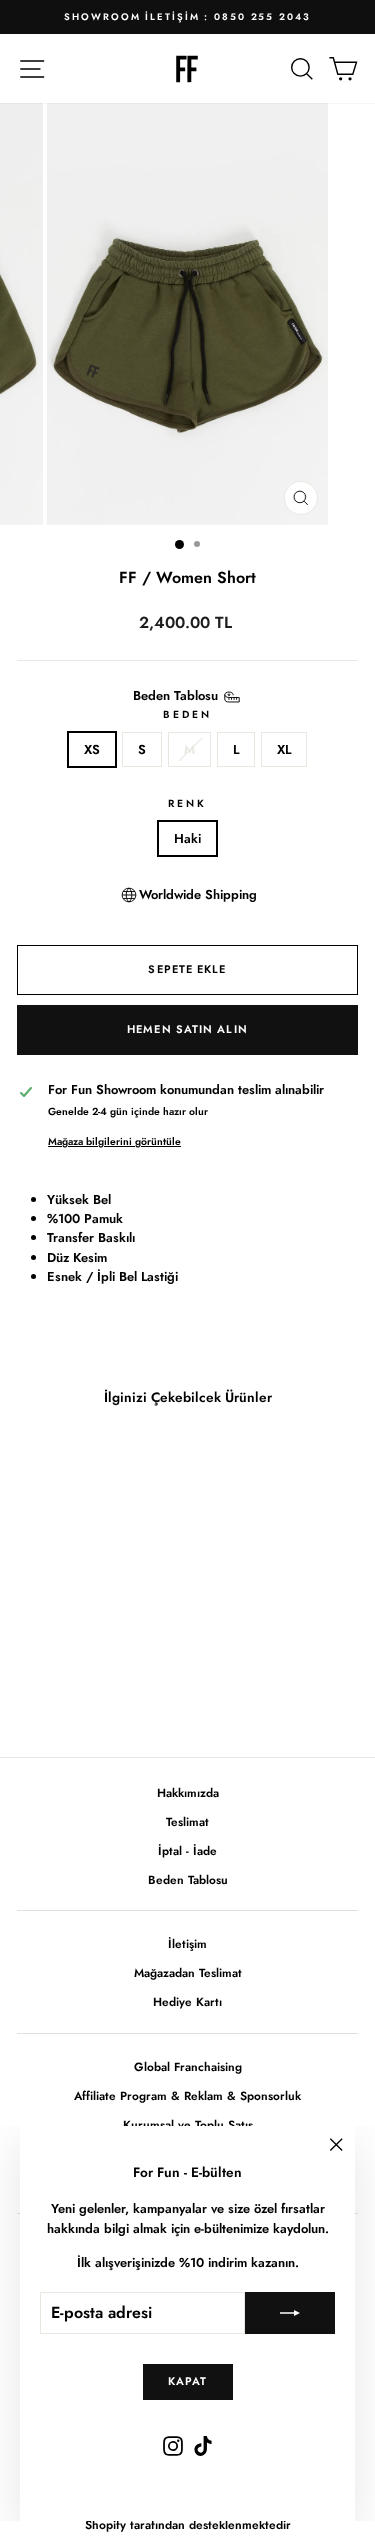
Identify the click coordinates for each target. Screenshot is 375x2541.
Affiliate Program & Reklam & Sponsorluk (187, 2095)
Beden (187, 714)
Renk (187, 803)
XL (284, 749)
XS (92, 749)
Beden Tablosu (188, 1879)
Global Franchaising (188, 2066)
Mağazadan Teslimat (188, 1972)
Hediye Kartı (187, 2001)
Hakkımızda (188, 1792)
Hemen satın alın (187, 1029)
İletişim (187, 1943)
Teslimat (187, 1821)
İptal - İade (187, 1850)
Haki (187, 838)
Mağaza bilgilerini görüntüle (114, 1141)
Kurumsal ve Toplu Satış (188, 2124)
